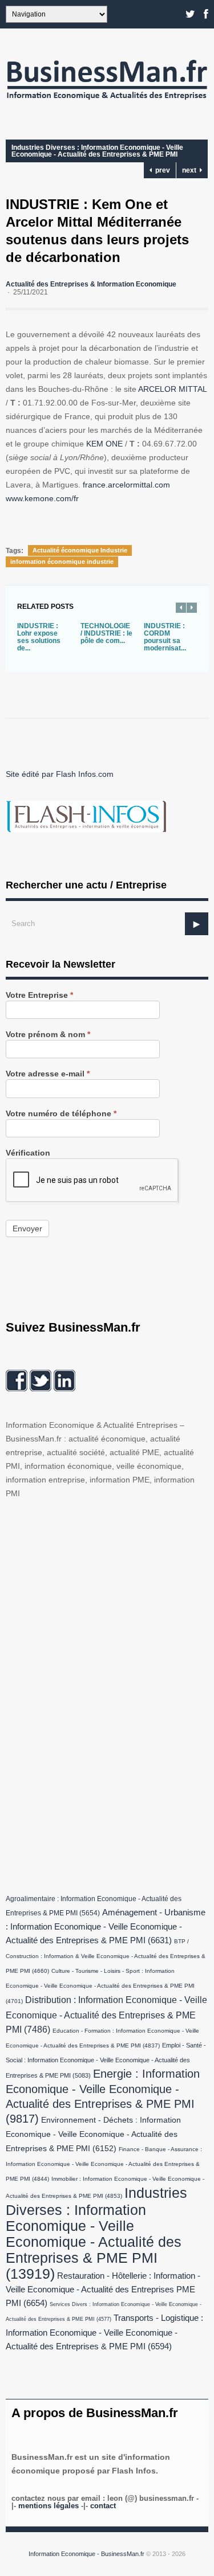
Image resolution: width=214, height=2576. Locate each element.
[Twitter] (190, 14)
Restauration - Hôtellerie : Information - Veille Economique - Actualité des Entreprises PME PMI (103, 2290)
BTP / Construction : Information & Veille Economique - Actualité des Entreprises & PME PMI (106, 1956)
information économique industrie (62, 562)
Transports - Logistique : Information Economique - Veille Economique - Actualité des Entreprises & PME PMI (104, 2332)
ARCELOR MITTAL (172, 389)
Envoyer (27, 1228)
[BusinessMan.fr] (107, 103)
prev (161, 170)
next (191, 170)
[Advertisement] (91, 1694)
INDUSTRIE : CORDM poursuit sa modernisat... (165, 637)
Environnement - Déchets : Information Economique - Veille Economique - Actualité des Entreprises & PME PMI (93, 2134)
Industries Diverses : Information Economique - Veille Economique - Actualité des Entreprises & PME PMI (97, 151)
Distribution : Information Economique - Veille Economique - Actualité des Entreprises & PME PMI (106, 2014)
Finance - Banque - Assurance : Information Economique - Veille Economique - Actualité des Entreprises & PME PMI (104, 2164)
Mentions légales (49, 2506)
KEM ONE (104, 444)
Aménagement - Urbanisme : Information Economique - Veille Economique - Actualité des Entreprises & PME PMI (106, 1926)
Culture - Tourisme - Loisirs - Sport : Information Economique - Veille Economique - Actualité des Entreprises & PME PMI (100, 1986)
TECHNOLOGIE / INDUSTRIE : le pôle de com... (106, 633)
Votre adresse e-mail (48, 1074)
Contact (103, 2506)
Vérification (28, 1153)
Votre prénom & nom (48, 1035)
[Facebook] (206, 14)
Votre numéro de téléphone (61, 1114)
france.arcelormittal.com (126, 485)
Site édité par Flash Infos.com (60, 774)
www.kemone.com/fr (42, 498)
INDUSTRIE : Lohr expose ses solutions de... (39, 637)
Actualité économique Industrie (80, 550)
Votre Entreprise (39, 995)
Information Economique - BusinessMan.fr (86, 2554)
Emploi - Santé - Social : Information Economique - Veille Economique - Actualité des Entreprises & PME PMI (106, 2060)
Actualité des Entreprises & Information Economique (91, 284)
